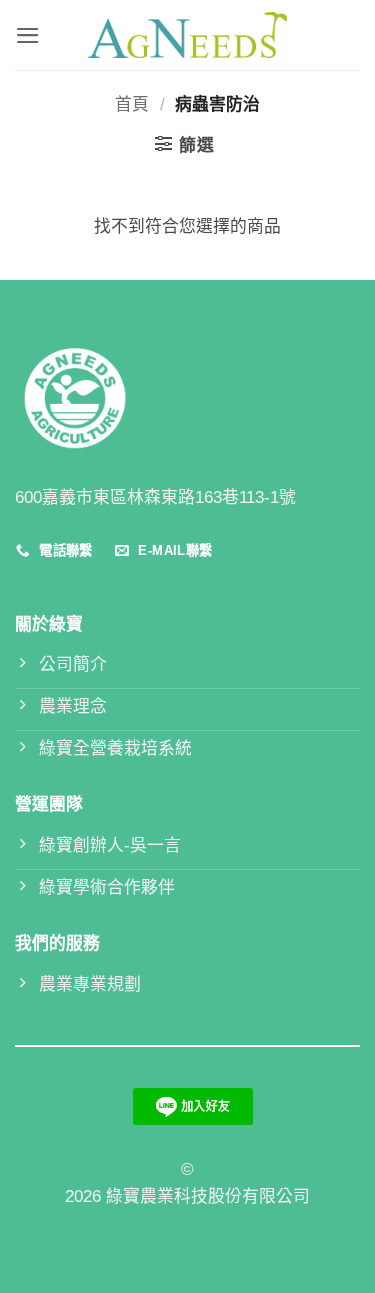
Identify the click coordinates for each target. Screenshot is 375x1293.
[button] (28, 35)
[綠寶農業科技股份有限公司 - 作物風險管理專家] (188, 35)
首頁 (132, 104)
